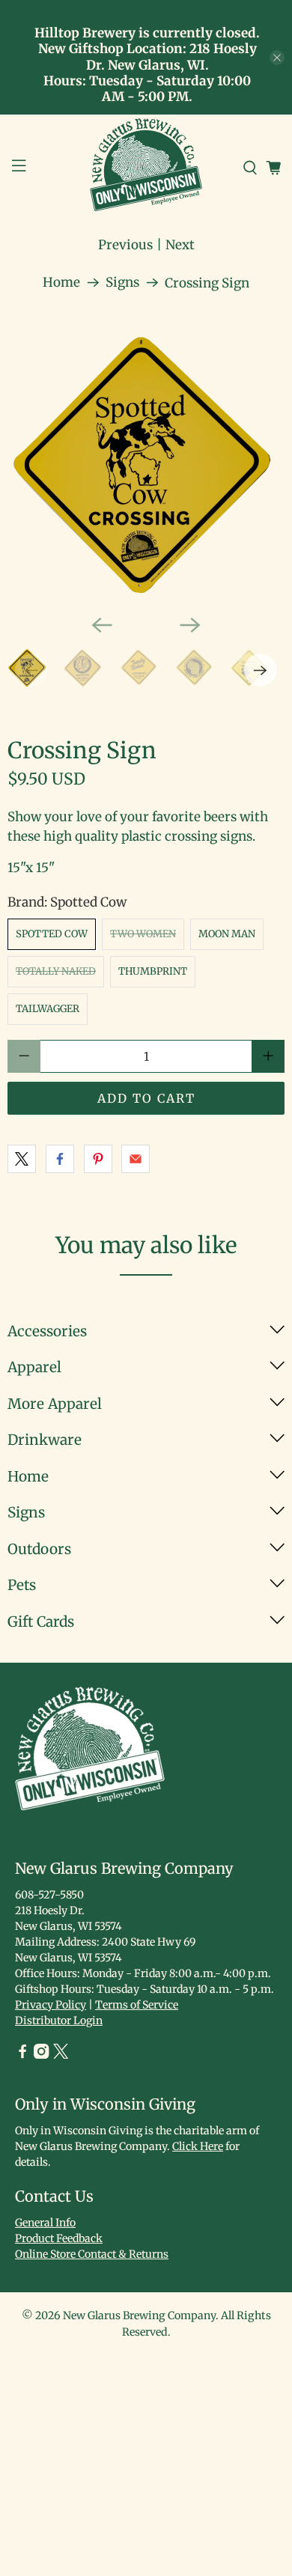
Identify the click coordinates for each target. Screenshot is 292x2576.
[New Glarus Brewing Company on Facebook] (22, 2055)
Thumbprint (153, 971)
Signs (122, 283)
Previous (125, 245)
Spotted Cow (52, 934)
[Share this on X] (22, 1159)
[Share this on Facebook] (60, 1159)
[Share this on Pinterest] (98, 1159)
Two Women (143, 934)
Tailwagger (48, 1009)
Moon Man (227, 934)
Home (61, 283)
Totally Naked (56, 971)
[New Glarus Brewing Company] (146, 168)
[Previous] (102, 625)
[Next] (190, 625)
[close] (277, 58)
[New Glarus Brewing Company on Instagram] (41, 2055)
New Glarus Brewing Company (139, 2315)
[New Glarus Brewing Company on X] (61, 2055)
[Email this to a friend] (136, 1159)
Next (180, 245)
